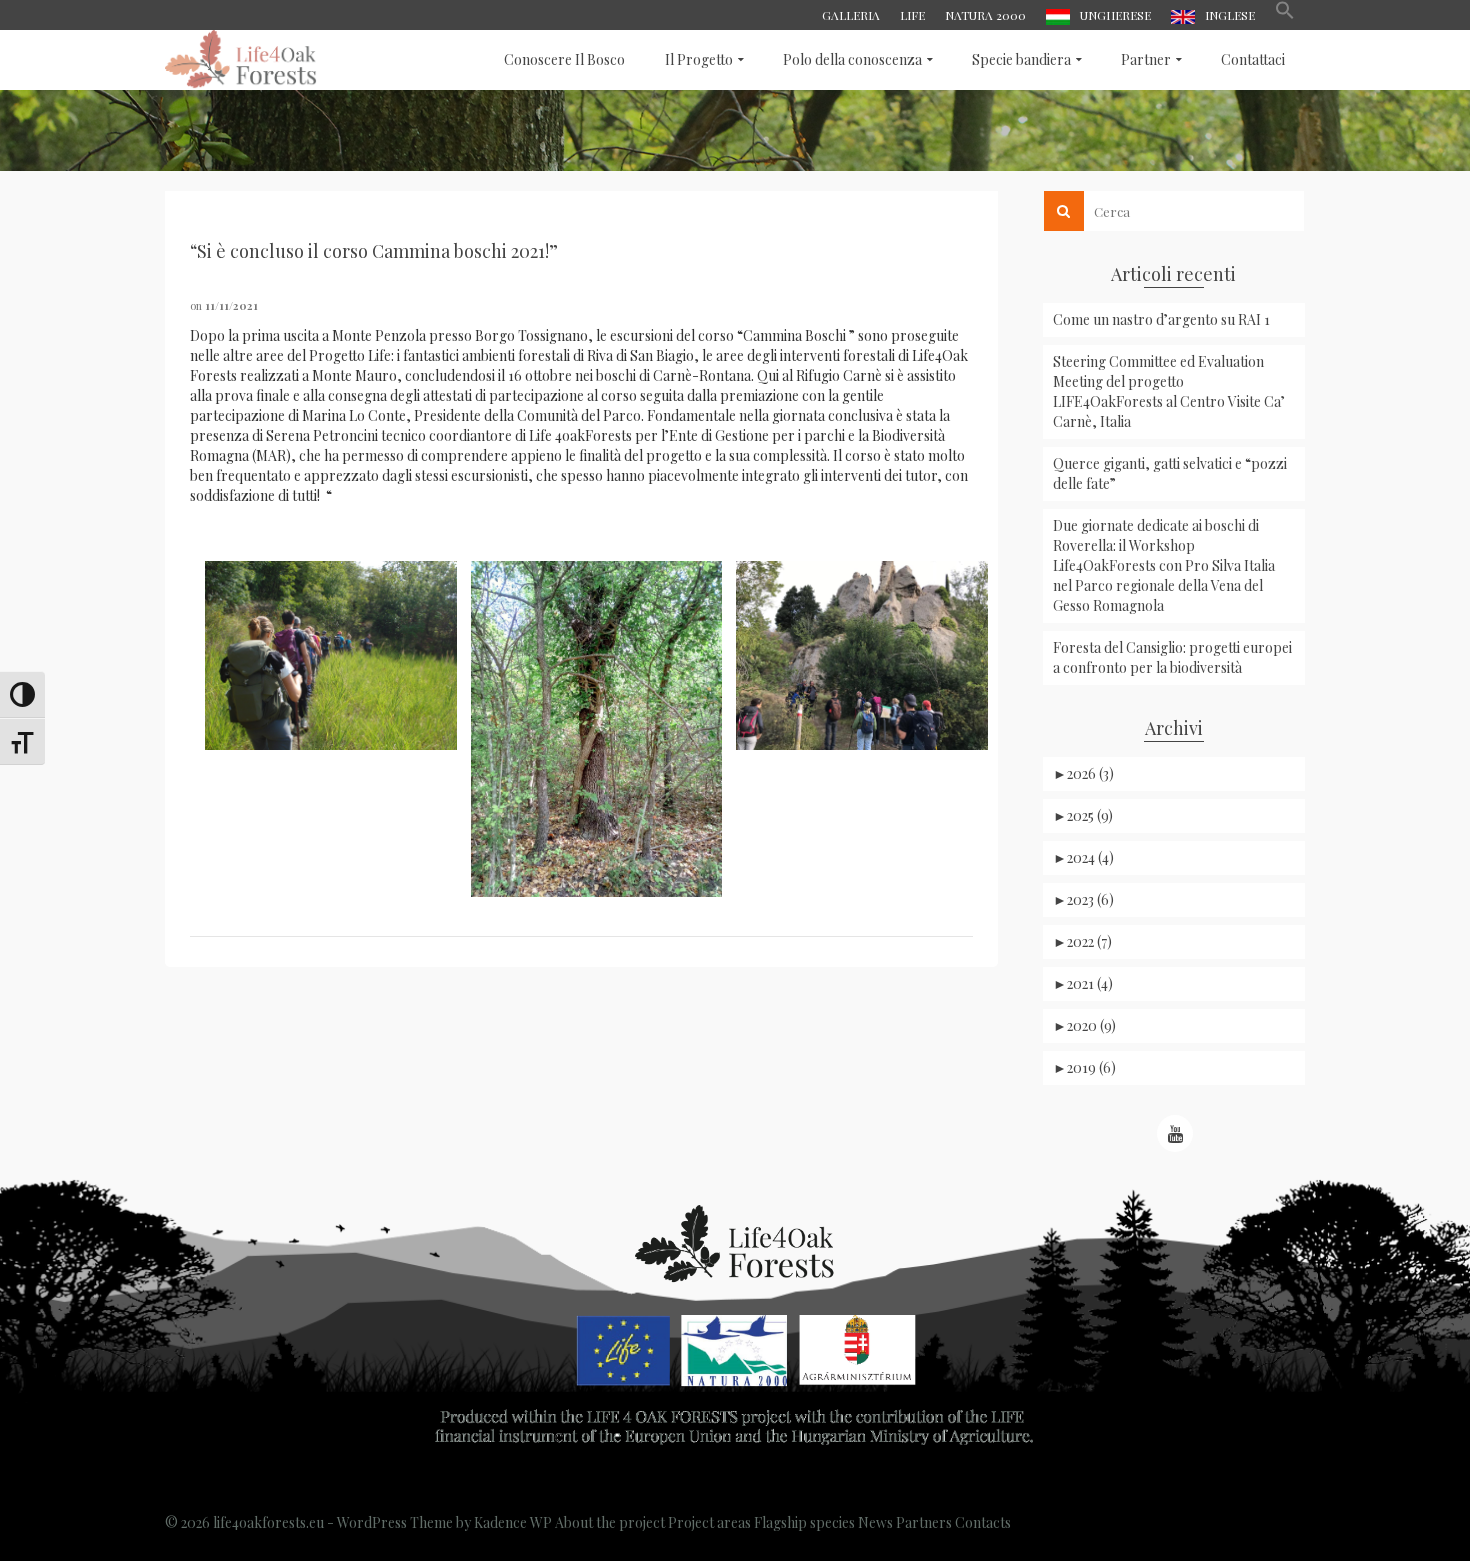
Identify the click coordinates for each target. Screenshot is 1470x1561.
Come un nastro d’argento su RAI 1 (1161, 319)
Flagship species (804, 1522)
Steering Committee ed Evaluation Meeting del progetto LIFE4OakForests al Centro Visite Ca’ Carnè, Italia (1169, 391)
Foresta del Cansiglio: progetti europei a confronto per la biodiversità (1172, 657)
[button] (1285, 15)
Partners (924, 1522)
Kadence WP (513, 1522)
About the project (610, 1522)
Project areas (709, 1522)
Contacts (983, 1522)
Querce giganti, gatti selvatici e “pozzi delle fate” (1170, 473)
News (875, 1522)
